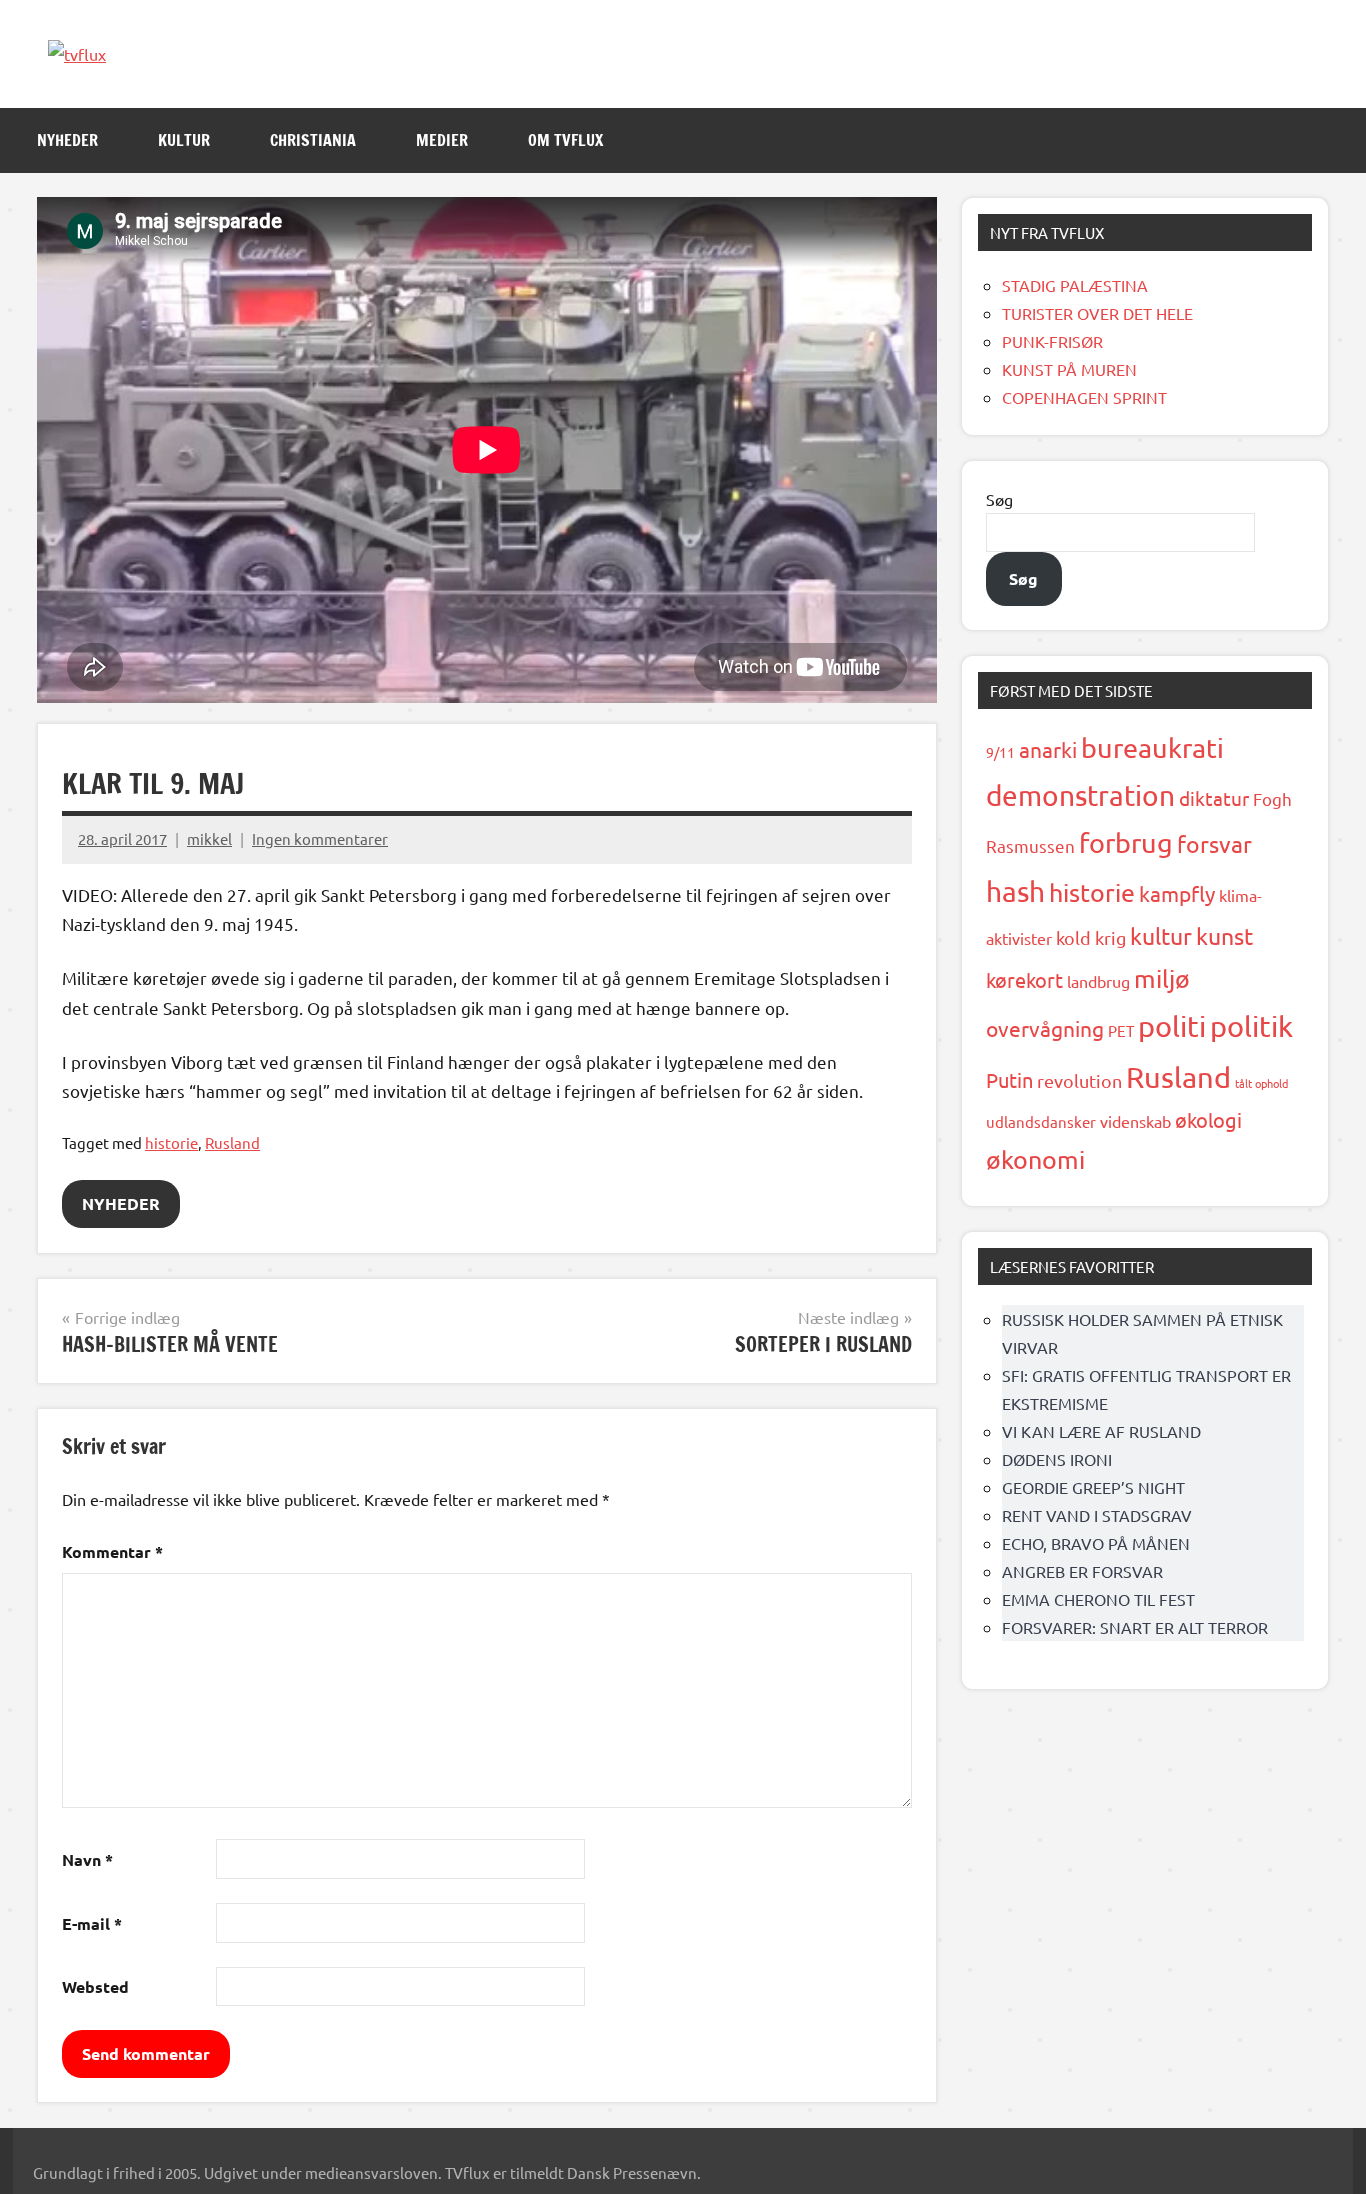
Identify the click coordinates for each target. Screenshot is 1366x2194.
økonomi (1035, 1159)
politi (1172, 1026)
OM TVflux (565, 140)
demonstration (1080, 795)
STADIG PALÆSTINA (1075, 285)
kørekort (1024, 979)
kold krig (1091, 937)
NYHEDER (67, 140)
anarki (1048, 749)
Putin (1009, 1079)
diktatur (1214, 798)
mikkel (209, 838)
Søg (999, 499)
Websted (95, 1986)
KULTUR (184, 140)
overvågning (1045, 1028)
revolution (1079, 1080)
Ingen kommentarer (320, 838)
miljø (1162, 978)
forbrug (1126, 842)
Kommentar (112, 1551)
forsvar (1214, 843)
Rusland (232, 1142)
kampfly (1177, 893)
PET (1121, 1030)
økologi (1208, 1119)
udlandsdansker (1041, 1121)
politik (1251, 1026)
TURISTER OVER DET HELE (1097, 313)
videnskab (1135, 1121)
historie (171, 1142)
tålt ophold (1261, 1083)
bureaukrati (1152, 747)
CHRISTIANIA (313, 140)
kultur (1161, 935)
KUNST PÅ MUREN (1069, 369)
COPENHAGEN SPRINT (1084, 397)
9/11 (1000, 752)
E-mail (92, 1923)
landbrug (1098, 981)
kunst (1224, 935)
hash (1015, 891)
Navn (87, 1859)
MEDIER (442, 140)
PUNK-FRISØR (1052, 341)
